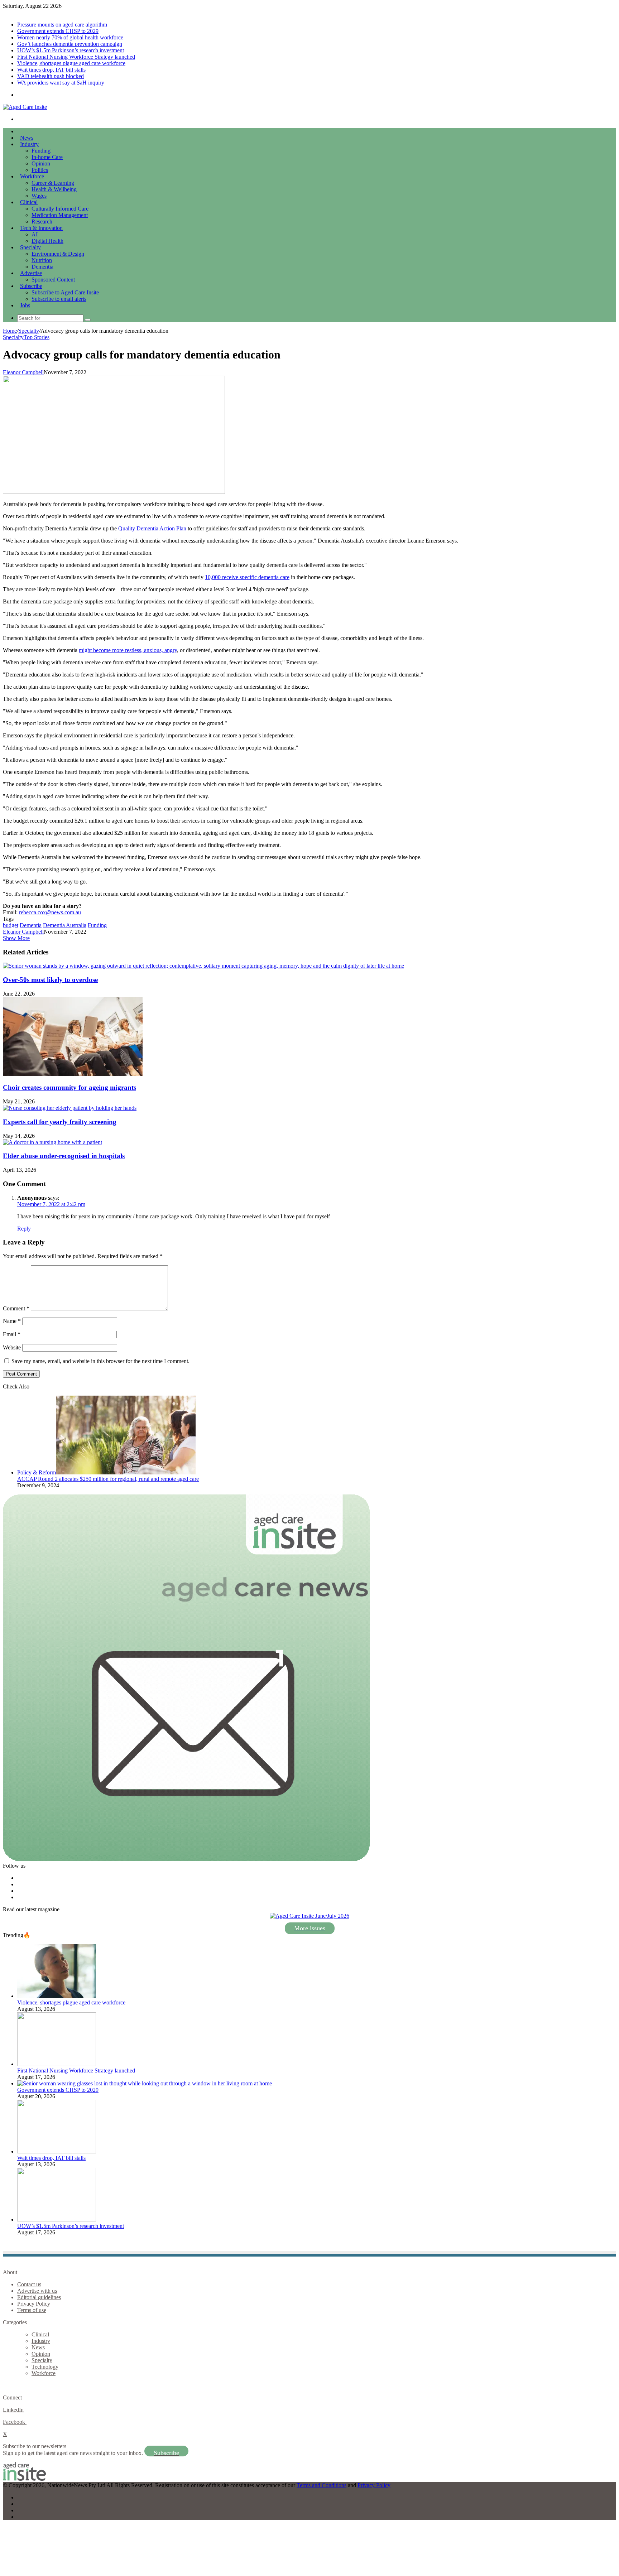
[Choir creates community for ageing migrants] (73, 1074)
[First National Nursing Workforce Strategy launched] (57, 2064)
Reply (24, 1229)
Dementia (42, 267)
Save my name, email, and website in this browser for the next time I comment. (100, 1361)
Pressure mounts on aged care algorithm (62, 25)
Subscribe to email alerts (59, 299)
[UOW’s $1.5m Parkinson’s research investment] (57, 2219)
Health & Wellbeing (54, 189)
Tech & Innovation (41, 228)
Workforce (32, 176)
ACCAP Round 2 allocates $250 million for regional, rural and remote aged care (108, 1479)
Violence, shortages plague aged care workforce (71, 63)
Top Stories (37, 337)
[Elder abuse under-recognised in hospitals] (52, 1142)
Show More (16, 938)
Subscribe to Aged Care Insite (65, 292)
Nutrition (42, 260)
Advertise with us (37, 2291)
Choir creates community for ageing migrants (69, 1087)
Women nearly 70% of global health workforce (70, 37)
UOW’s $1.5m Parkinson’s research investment (71, 50)
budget (11, 925)
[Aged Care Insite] (25, 107)
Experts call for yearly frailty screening (60, 1122)
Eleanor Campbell (23, 372)
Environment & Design (58, 254)
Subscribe (31, 286)
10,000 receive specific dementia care (247, 577)
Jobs (25, 305)
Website (12, 1347)
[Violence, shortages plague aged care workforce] (57, 1996)
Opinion (41, 163)
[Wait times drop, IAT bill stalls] (57, 2151)
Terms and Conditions (322, 2485)
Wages (39, 196)
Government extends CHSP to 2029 (58, 31)
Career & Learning (53, 183)
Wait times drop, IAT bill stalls (51, 70)
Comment (16, 1308)
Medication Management (60, 215)
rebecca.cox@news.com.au (50, 912)
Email (12, 1334)
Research (42, 222)
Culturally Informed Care (60, 209)
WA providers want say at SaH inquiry (61, 83)
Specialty (30, 247)
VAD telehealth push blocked (51, 76)
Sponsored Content (53, 280)
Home (10, 331)
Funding (41, 151)
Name (12, 1321)
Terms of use (32, 2310)
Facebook (15, 2422)
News (27, 138)
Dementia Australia (65, 925)
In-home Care (47, 157)
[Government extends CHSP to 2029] (145, 2083)
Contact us (29, 2284)
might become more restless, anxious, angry (128, 650)
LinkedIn (13, 2410)
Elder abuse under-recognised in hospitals (64, 1156)
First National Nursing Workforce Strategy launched (76, 57)
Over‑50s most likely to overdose (50, 980)
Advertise (31, 273)
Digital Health (47, 241)
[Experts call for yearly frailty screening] (70, 1108)
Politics (40, 170)
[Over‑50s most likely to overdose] (203, 966)
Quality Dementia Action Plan (152, 528)
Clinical (29, 202)
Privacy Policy (34, 2304)
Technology (45, 2367)
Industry (29, 144)
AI (35, 234)
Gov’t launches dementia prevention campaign (70, 44)
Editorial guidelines (39, 2297)
